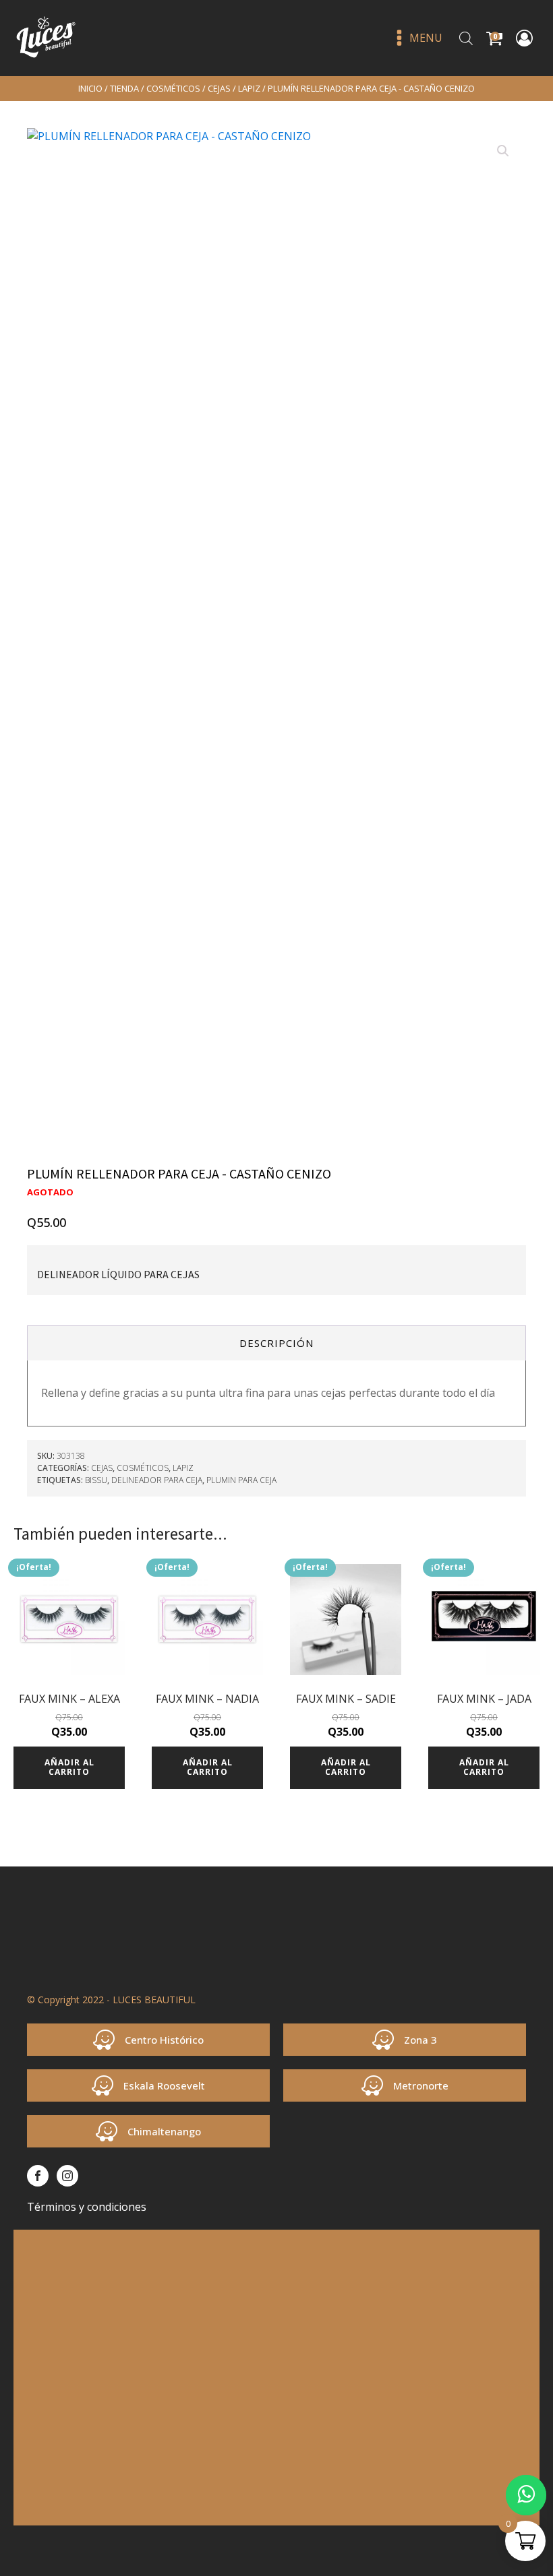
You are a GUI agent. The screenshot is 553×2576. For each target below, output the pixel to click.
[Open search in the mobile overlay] (466, 38)
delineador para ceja (157, 1480)
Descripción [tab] (276, 1343)
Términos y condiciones (87, 2207)
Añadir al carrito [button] (69, 1767)
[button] (503, 151)
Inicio (90, 88)
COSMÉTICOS (173, 88)
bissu (96, 1480)
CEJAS (219, 88)
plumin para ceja (241, 1480)
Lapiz (249, 88)
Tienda (124, 88)
